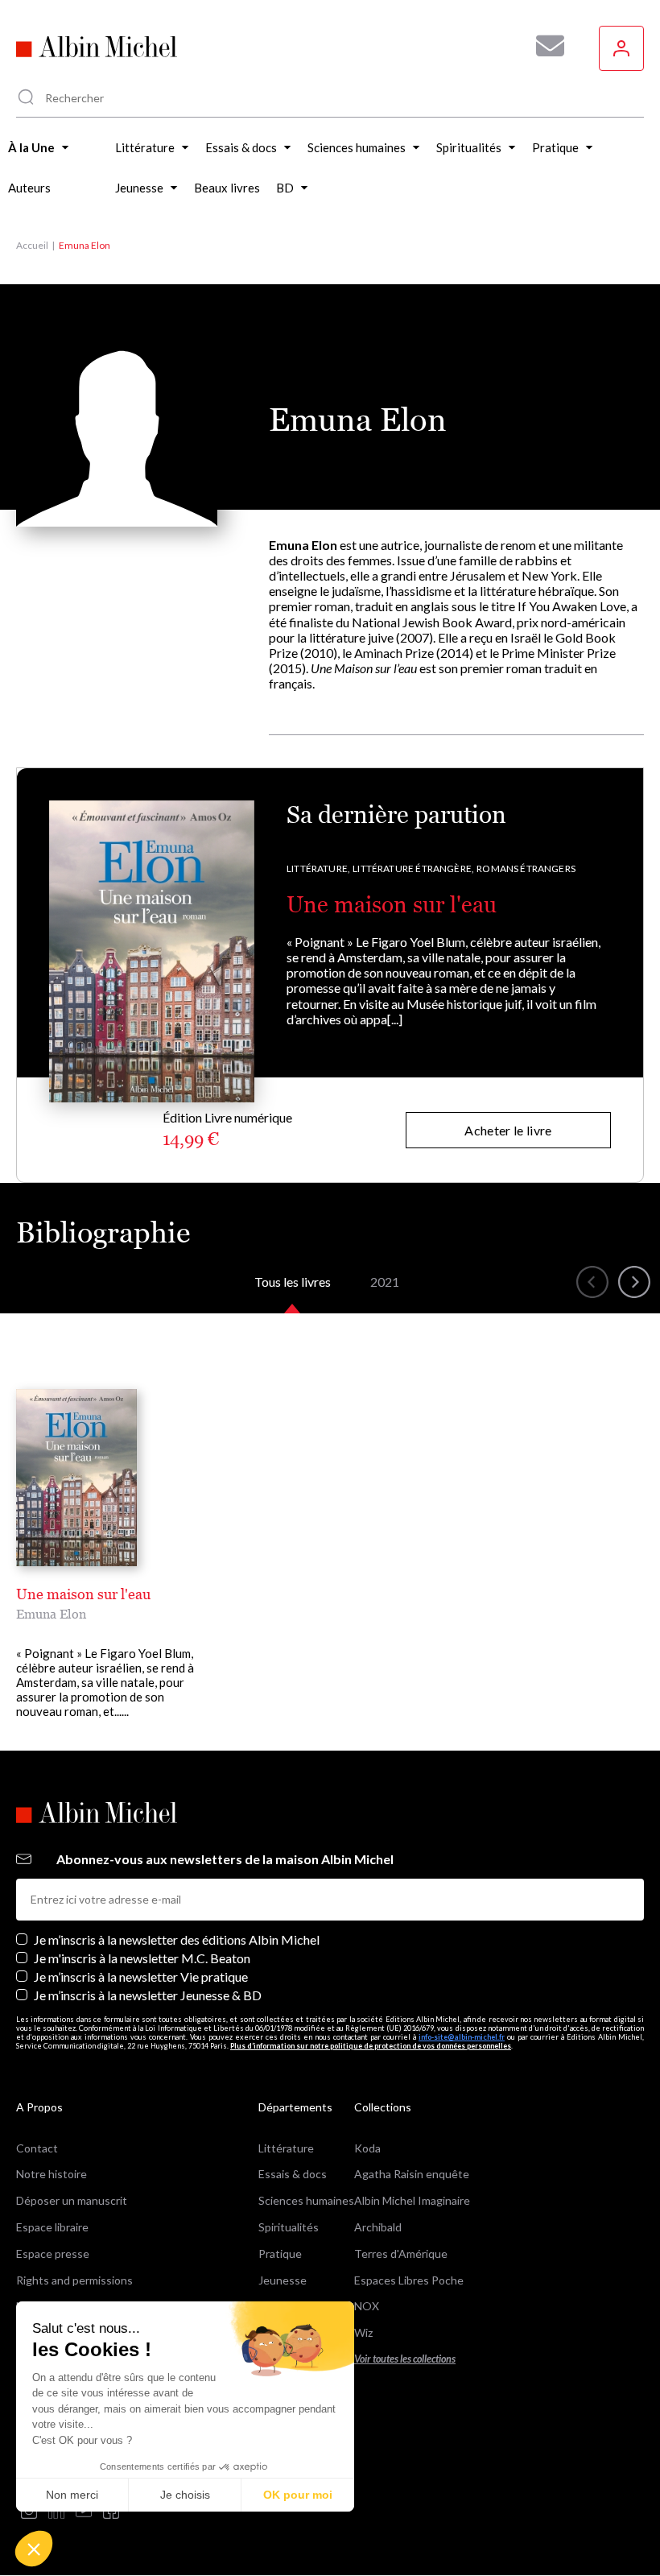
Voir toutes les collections (405, 2359)
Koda (367, 2148)
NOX (367, 2306)
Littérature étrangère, (413, 868)
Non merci (72, 2495)
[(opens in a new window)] (29, 2512)
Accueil (32, 245)
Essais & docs (293, 2174)
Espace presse (53, 2253)
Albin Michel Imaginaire (412, 2200)
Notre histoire (52, 2174)
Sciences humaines (306, 2200)
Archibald (378, 2227)
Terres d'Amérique (401, 2253)
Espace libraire (52, 2227)
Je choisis (185, 2495)
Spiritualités (289, 2227)
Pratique (280, 2253)
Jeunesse (283, 2280)
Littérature (286, 2148)
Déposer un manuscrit (72, 2200)
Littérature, (318, 868)
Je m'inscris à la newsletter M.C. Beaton (142, 1958)
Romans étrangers (526, 868)
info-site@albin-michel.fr (462, 2037)
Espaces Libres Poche (409, 2280)
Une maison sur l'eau (392, 904)
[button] (34, 2549)
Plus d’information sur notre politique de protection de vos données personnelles (371, 2046)
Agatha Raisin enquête (412, 2174)
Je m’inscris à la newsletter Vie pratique (141, 1976)
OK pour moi (298, 2495)
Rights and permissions (74, 2280)
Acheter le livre (508, 1130)
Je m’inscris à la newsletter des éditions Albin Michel (177, 1939)
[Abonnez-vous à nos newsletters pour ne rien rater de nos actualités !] (544, 46)
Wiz (363, 2332)
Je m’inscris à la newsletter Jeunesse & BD (148, 1995)
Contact (37, 2148)
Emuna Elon (51, 1614)
